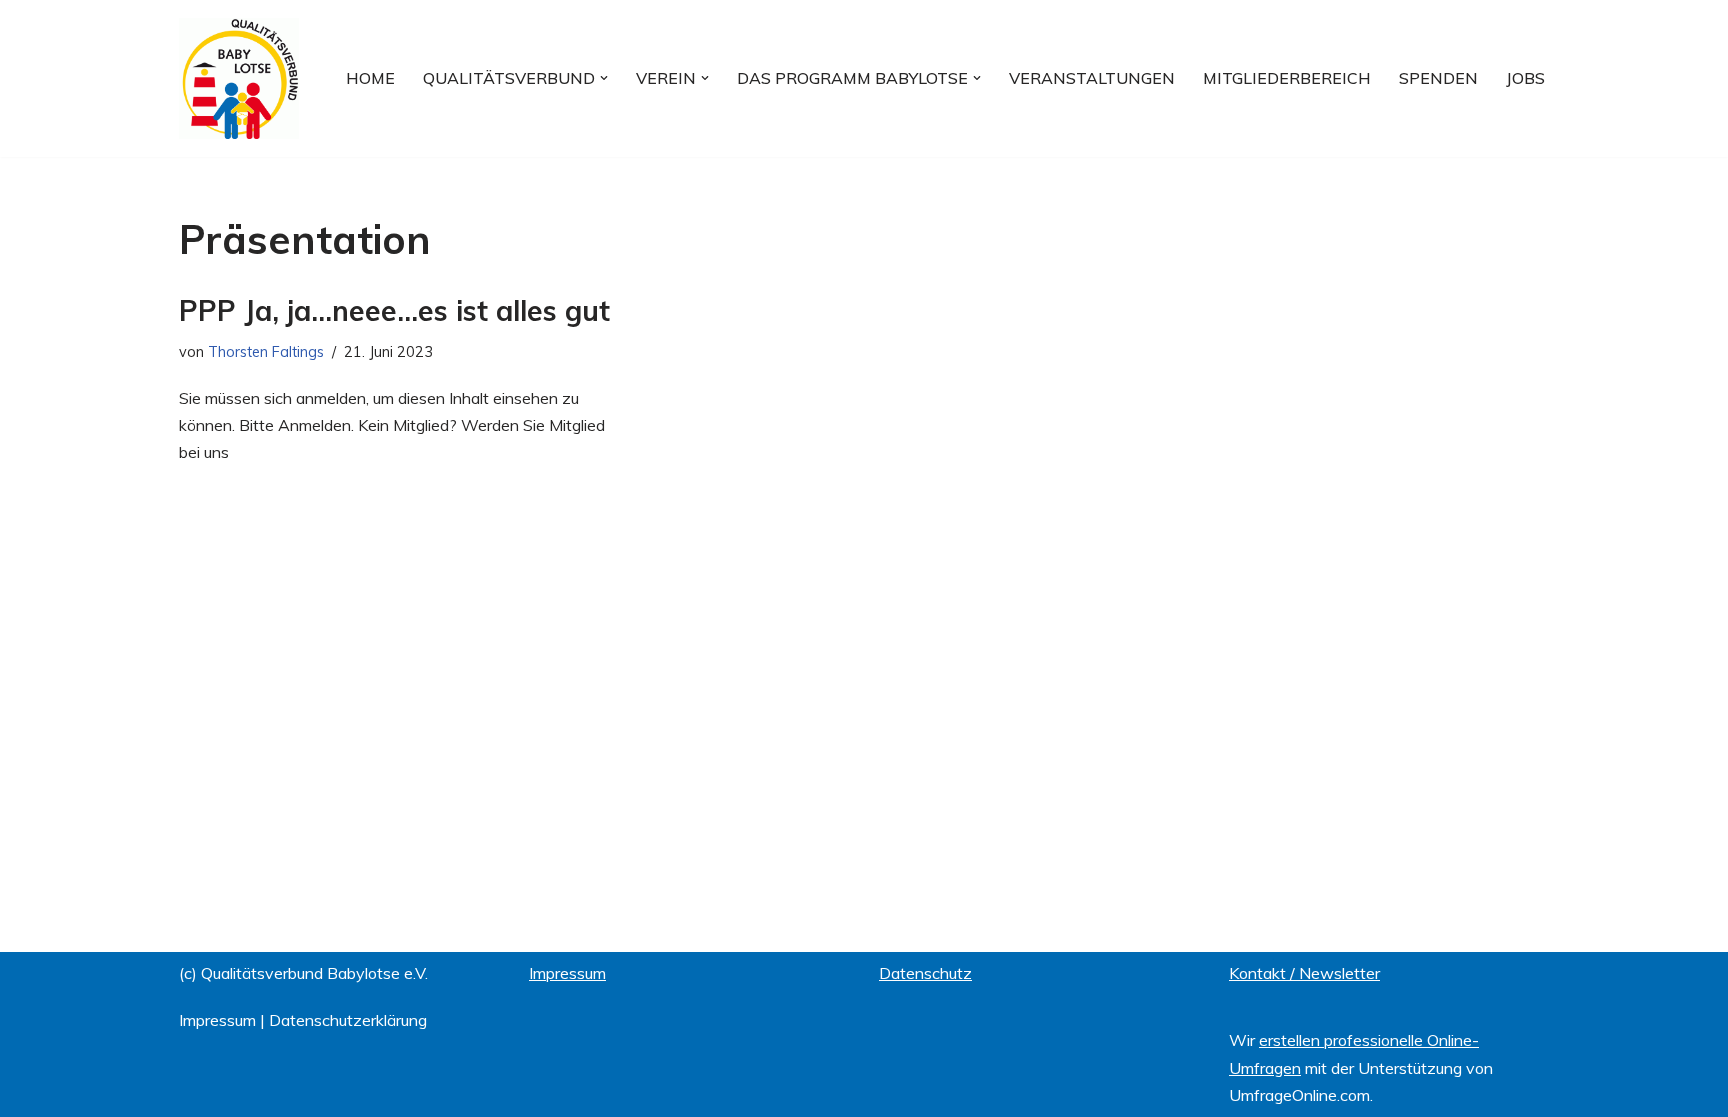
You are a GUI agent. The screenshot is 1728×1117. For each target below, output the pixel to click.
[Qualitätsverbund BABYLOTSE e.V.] (239, 78)
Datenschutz (925, 973)
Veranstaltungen (1092, 78)
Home (370, 78)
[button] (604, 78)
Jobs (1525, 78)
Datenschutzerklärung (348, 1020)
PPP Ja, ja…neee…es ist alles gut (394, 310)
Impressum (217, 1020)
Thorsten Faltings (266, 352)
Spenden (1438, 78)
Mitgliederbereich (1287, 78)
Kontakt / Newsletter (1304, 973)
